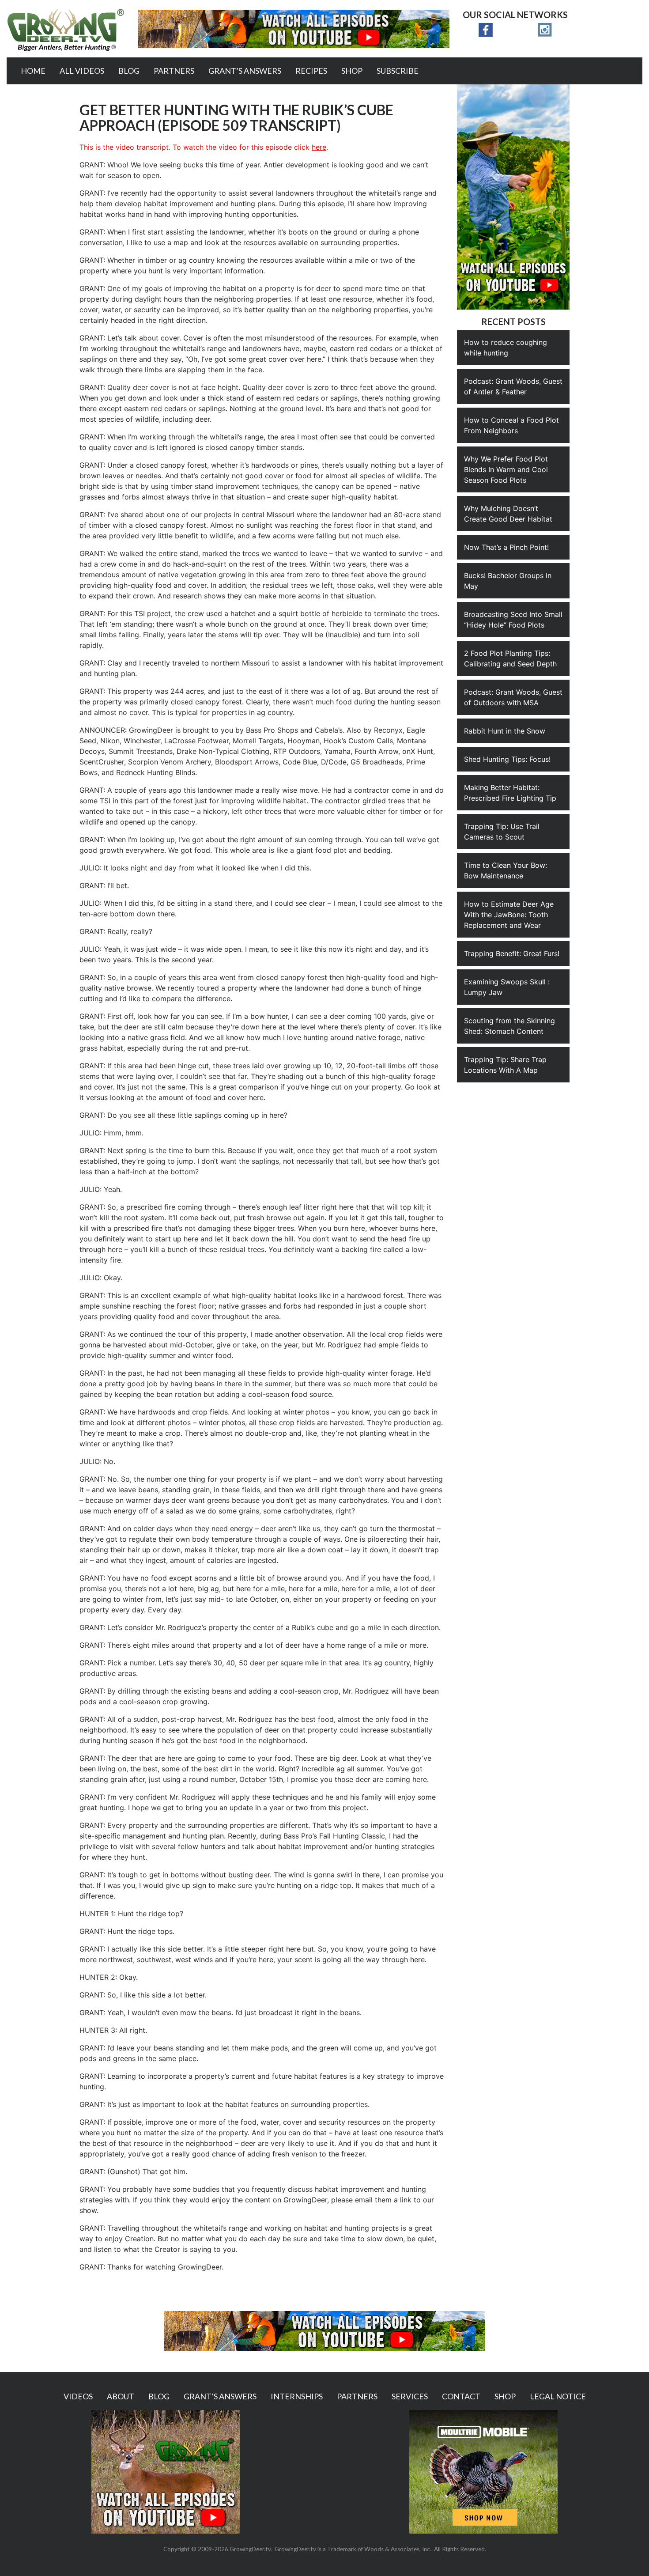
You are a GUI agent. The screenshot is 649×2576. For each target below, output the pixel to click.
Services (410, 2396)
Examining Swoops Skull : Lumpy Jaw (507, 987)
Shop (352, 71)
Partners (174, 71)
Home (33, 71)
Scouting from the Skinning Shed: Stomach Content (509, 1026)
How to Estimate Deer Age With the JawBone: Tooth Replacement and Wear (509, 915)
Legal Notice (558, 2396)
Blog (129, 71)
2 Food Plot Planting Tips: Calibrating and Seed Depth (510, 658)
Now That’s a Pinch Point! (506, 547)
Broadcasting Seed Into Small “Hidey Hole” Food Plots (513, 620)
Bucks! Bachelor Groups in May (508, 581)
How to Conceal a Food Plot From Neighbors (511, 425)
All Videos (82, 71)
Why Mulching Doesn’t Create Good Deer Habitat (508, 514)
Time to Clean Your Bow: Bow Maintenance (506, 870)
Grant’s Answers (245, 71)
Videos (78, 2396)
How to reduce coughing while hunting (506, 348)
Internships (297, 2396)
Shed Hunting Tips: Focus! (507, 759)
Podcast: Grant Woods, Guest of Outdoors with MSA (513, 697)
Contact (461, 2396)
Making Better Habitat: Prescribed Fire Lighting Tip (510, 793)
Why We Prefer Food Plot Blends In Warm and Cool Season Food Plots (506, 469)
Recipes (311, 71)
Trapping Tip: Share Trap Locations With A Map (505, 1065)
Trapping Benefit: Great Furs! (512, 953)
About (121, 2396)
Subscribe (398, 71)
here (319, 147)
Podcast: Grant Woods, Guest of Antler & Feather (513, 386)
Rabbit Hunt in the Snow (505, 731)
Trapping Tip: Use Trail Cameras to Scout (502, 832)
